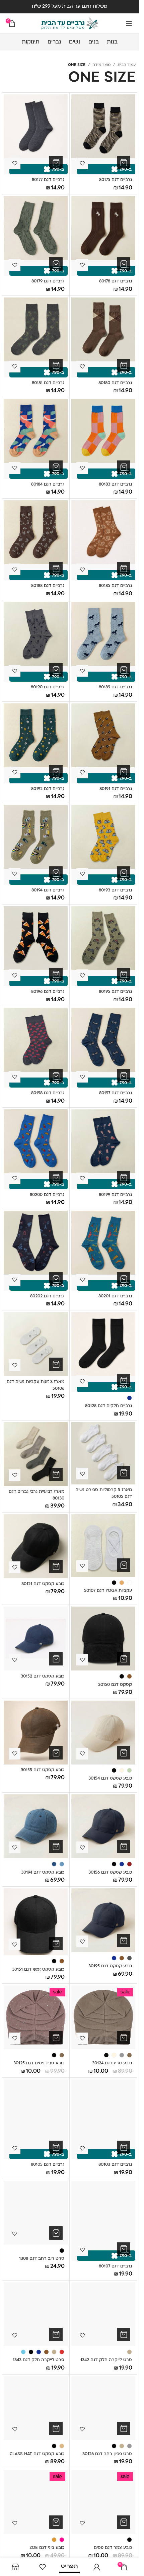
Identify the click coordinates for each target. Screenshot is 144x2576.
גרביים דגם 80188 (48, 586)
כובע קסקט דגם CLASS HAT (37, 2454)
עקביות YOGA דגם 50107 (108, 1591)
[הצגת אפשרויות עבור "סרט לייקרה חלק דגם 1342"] (124, 2334)
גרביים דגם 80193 (115, 890)
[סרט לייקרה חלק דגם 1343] (36, 2314)
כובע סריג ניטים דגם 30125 (39, 2063)
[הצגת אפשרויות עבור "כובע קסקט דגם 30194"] (56, 1847)
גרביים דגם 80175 (116, 180)
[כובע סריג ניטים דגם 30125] (36, 2017)
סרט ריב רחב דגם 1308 (42, 2259)
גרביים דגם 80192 (48, 789)
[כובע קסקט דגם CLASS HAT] (36, 2408)
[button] (124, 163)
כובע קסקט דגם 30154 (110, 1779)
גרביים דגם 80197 (116, 1093)
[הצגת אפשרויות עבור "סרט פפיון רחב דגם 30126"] (124, 2428)
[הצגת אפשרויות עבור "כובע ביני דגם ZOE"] (56, 2522)
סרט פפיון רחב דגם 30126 (107, 2454)
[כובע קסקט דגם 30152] (36, 1639)
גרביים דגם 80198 (48, 1093)
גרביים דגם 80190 (48, 687)
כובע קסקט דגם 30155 (43, 1770)
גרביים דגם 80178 (116, 281)
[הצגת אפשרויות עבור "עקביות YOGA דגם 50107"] (124, 1565)
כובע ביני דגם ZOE (47, 2548)
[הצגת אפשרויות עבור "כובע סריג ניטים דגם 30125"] (56, 2038)
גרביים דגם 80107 (115, 2266)
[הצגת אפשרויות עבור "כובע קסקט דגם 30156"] (124, 1847)
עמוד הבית (127, 65)
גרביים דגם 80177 (48, 180)
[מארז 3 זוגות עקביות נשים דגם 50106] (36, 1344)
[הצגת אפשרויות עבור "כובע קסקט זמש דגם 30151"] (56, 1944)
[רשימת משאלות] (42, 2567)
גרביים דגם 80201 (115, 1296)
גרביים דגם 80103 (115, 2165)
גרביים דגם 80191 (116, 789)
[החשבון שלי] (97, 2567)
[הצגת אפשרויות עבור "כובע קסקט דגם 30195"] (124, 1941)
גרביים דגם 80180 (115, 383)
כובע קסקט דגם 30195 (110, 1966)
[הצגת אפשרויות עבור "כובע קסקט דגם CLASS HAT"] (56, 2428)
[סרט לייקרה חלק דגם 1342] (103, 2314)
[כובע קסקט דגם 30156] (103, 1826)
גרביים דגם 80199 (115, 1195)
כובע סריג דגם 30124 (112, 2063)
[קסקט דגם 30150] (103, 1639)
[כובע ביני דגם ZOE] (36, 2502)
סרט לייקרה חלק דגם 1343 (39, 2360)
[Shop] (15, 2567)
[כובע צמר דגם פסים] (103, 2502)
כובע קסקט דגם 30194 (43, 1873)
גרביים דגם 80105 (48, 2165)
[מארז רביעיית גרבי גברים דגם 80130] (36, 1454)
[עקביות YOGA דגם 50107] (103, 1545)
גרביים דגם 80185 (115, 586)
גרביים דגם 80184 (48, 485)
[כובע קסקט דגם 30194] (36, 1826)
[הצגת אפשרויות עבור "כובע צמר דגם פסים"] (124, 2522)
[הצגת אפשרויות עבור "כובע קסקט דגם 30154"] (124, 1753)
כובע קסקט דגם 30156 (110, 1873)
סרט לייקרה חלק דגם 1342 (106, 2360)
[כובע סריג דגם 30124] (103, 2017)
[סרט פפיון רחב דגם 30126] (103, 2408)
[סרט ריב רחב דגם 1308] (36, 2213)
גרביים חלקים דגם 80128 (109, 1406)
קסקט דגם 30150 (115, 1685)
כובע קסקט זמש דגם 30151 (38, 1970)
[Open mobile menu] (129, 23)
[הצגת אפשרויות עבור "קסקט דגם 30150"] (124, 1659)
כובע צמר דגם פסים (113, 2548)
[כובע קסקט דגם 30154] (103, 1733)
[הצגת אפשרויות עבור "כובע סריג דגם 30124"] (124, 2038)
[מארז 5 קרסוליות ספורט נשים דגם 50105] (103, 1453)
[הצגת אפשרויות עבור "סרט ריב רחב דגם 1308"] (56, 2233)
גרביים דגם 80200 (47, 1195)
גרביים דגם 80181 (48, 383)
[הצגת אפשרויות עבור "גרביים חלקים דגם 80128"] (124, 1380)
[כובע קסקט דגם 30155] (36, 1733)
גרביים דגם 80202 (47, 1296)
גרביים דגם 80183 (115, 485)
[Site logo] (70, 24)
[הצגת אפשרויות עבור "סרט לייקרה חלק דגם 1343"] (56, 2334)
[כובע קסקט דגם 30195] (103, 1920)
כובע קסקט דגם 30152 (43, 1677)
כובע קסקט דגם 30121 (43, 1584)
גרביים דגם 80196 (48, 992)
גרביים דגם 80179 (48, 281)
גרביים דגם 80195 (115, 992)
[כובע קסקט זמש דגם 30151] (36, 1922)
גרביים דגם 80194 (48, 890)
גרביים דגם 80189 (115, 687)
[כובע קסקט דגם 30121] (36, 1546)
